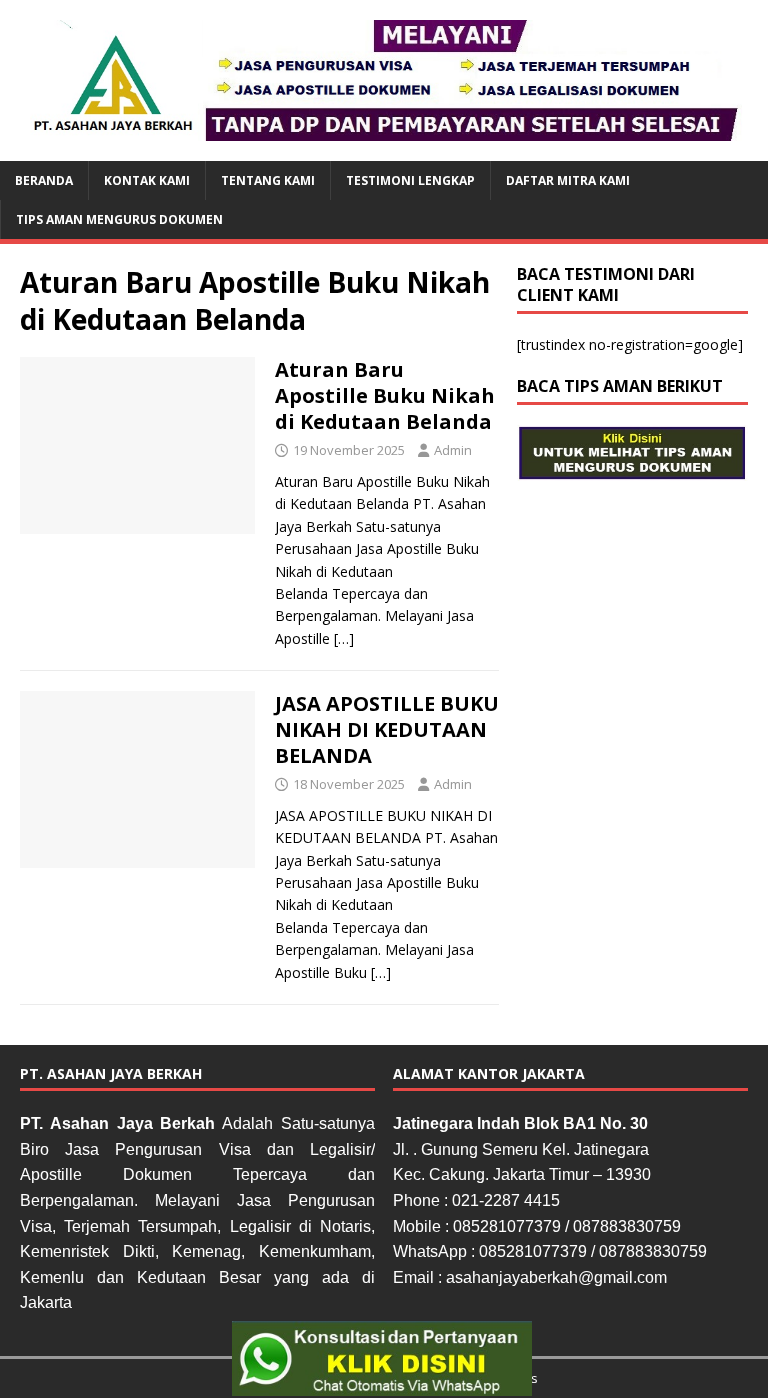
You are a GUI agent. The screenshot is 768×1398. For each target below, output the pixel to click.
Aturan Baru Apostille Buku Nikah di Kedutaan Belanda (385, 395)
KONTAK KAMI (147, 180)
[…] (344, 638)
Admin (453, 450)
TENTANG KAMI (268, 180)
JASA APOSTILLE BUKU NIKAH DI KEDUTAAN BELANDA (387, 729)
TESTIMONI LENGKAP (410, 180)
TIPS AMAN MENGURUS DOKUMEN (119, 219)
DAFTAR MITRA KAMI (568, 180)
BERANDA (44, 180)
